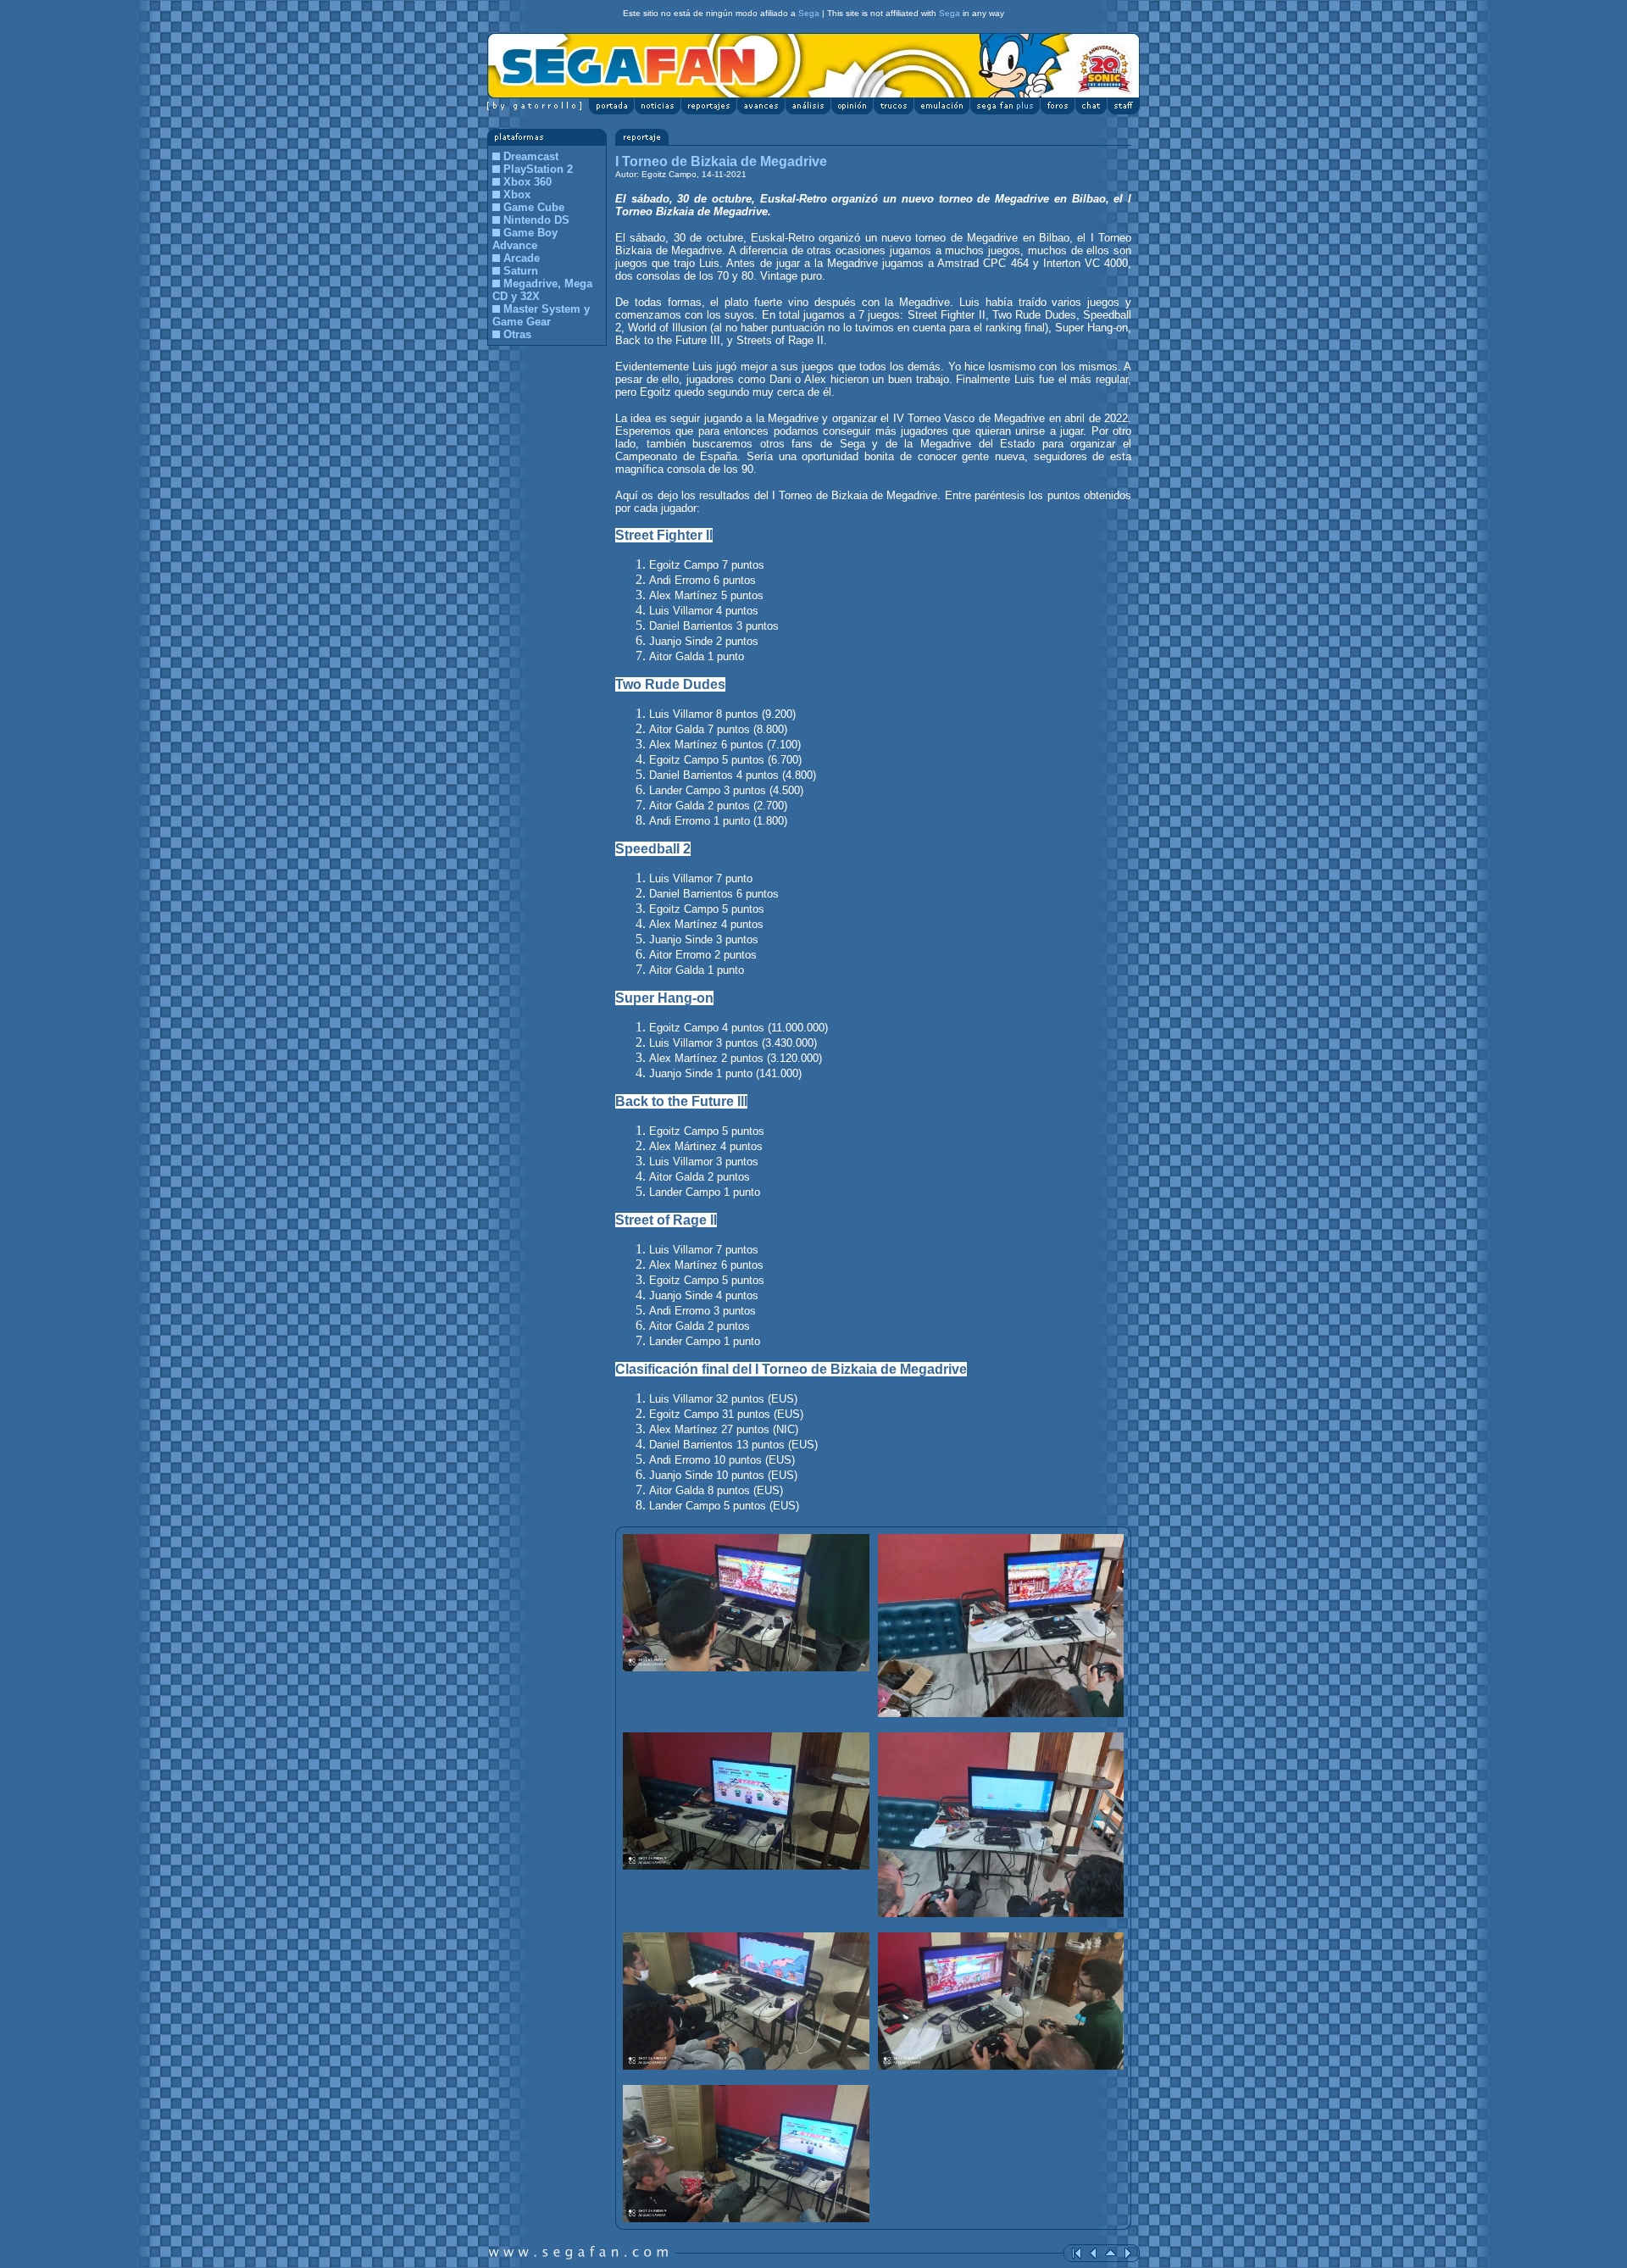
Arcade (522, 258)
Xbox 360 (528, 182)
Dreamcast (531, 156)
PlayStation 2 (538, 169)
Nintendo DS (536, 220)
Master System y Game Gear (541, 315)
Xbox (517, 195)
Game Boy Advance (525, 239)
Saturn (521, 271)
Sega (809, 13)
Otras (517, 334)
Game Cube (534, 207)
